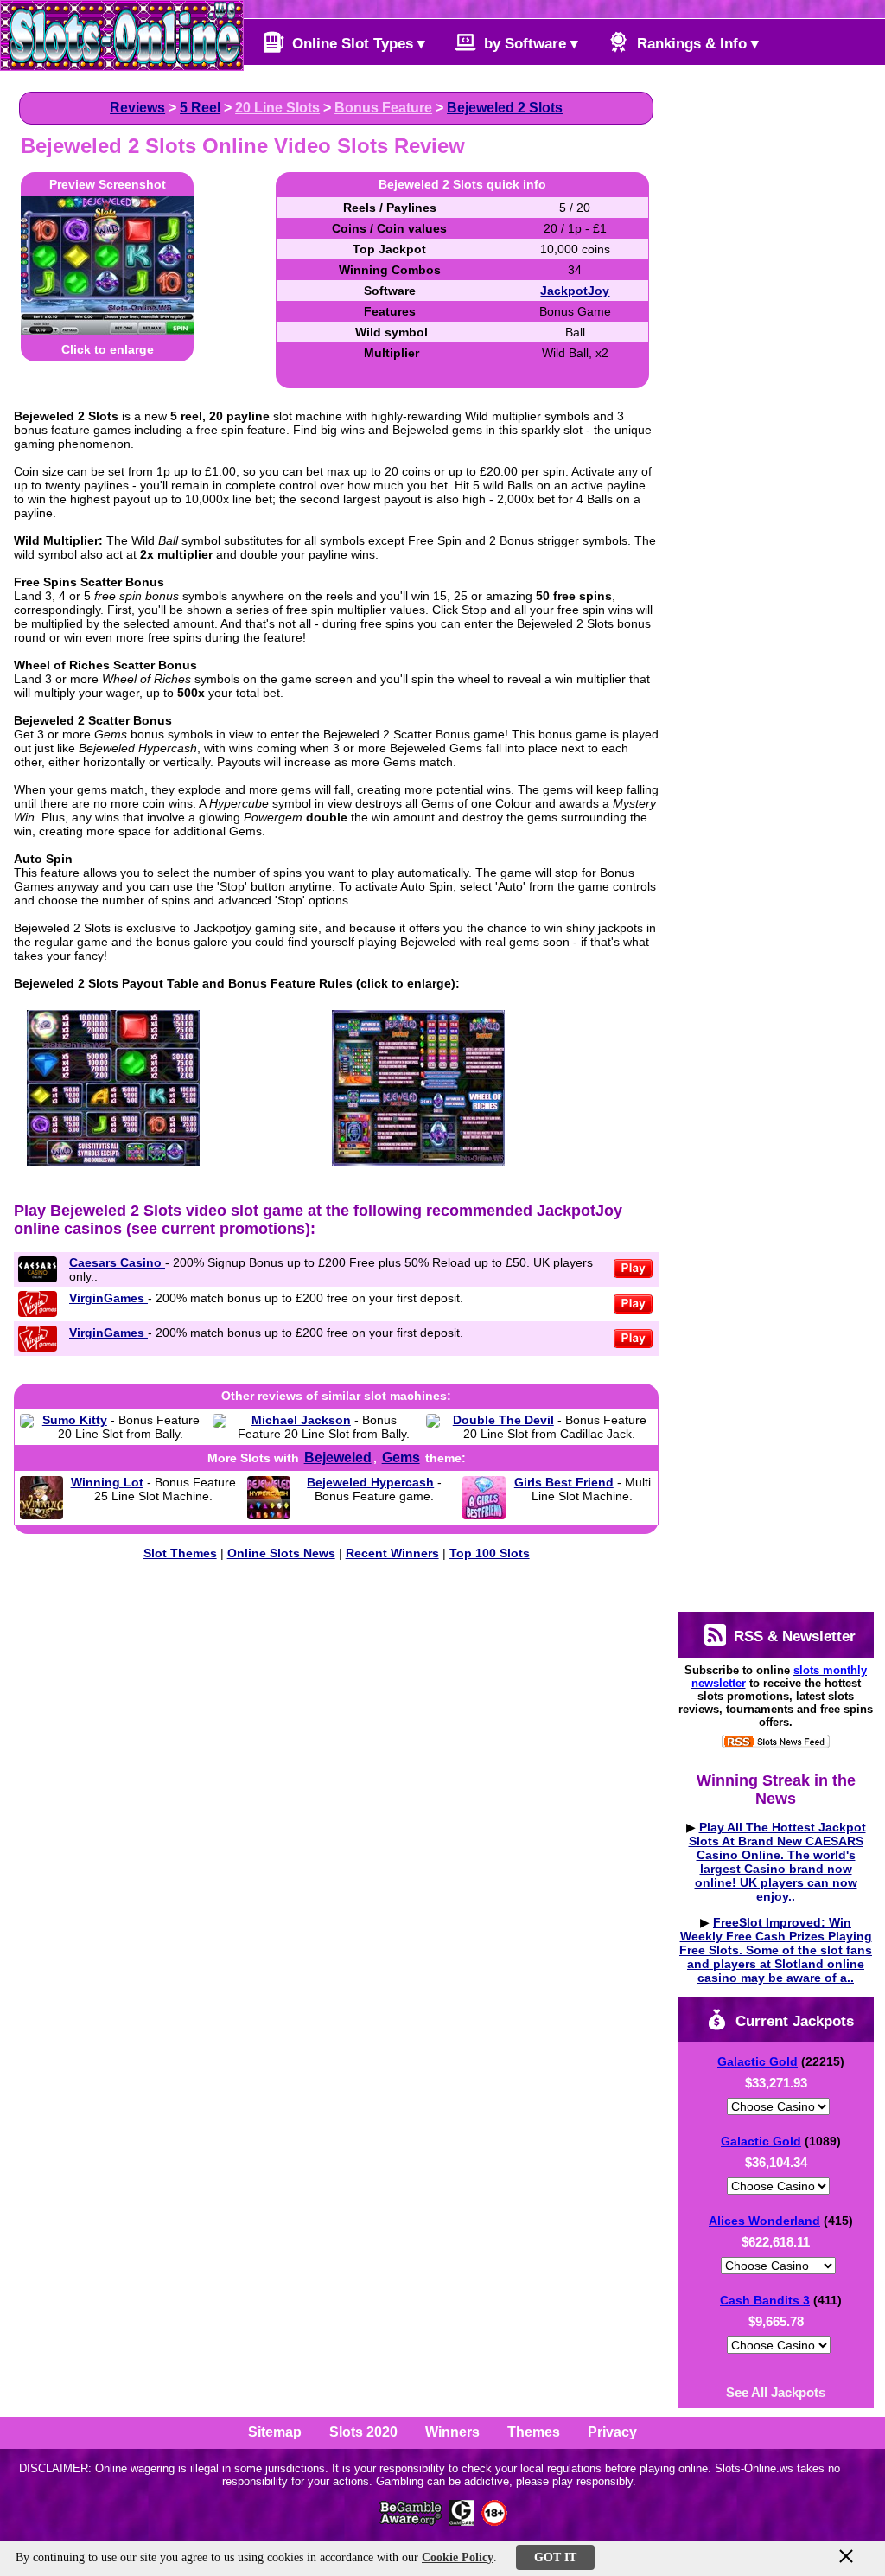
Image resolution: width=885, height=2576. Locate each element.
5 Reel (200, 108)
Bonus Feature (383, 108)
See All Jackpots (776, 2392)
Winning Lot (107, 1482)
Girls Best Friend (564, 1482)
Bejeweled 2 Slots (505, 108)
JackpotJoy (575, 291)
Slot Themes (180, 1553)
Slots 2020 (363, 2432)
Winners (452, 2432)
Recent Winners (392, 1553)
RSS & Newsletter (793, 1636)
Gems (401, 1457)
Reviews (137, 108)
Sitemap (275, 2432)
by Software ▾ (529, 44)
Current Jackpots (793, 2021)
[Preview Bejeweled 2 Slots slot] (107, 330)
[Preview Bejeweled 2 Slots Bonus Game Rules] (418, 1161)
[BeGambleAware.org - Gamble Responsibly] (412, 2521)
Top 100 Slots (490, 1553)
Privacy (612, 2432)
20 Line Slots (277, 108)
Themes (534, 2432)
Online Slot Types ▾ (357, 44)
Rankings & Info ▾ (696, 44)
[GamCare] (462, 2521)
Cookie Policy (458, 2557)
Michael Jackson (301, 1420)
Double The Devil (503, 1420)
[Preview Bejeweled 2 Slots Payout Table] (113, 1161)
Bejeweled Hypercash (370, 1482)
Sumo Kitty (75, 1420)
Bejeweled (338, 1457)
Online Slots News (281, 1553)
